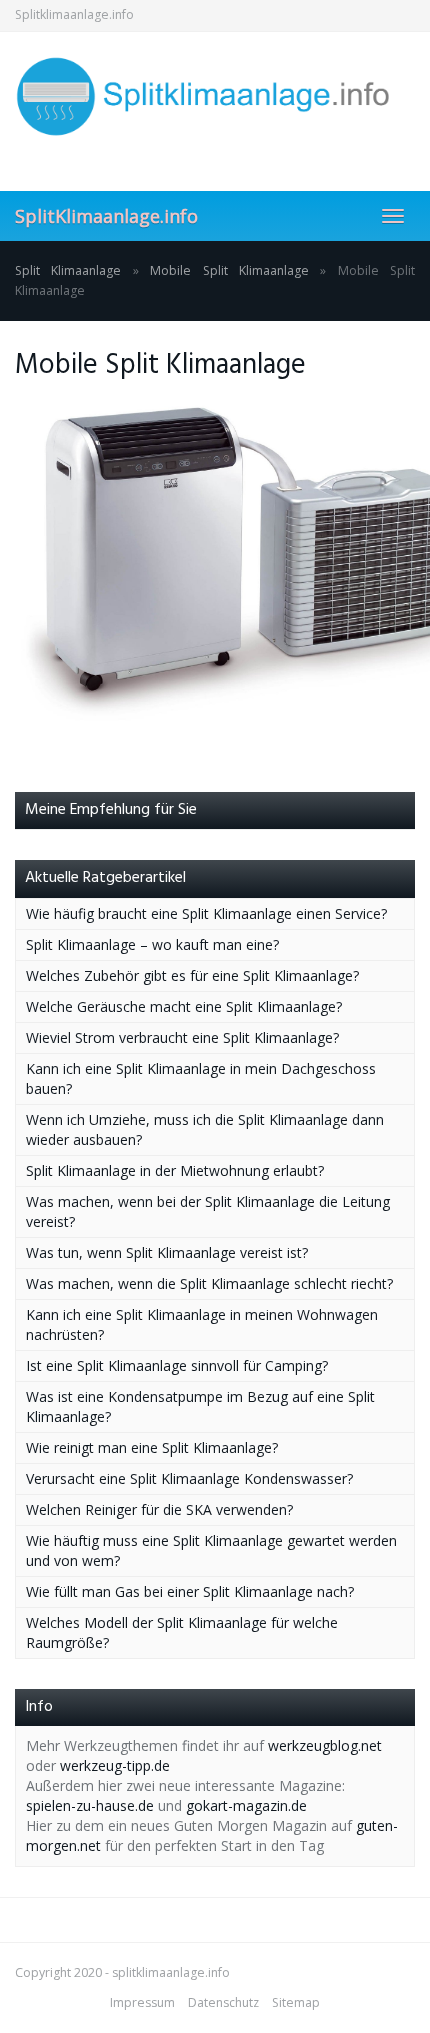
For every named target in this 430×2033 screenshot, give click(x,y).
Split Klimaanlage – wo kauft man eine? (152, 944)
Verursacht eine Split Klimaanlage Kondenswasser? (189, 1478)
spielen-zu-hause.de (90, 1805)
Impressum (142, 2002)
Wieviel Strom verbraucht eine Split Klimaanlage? (182, 1037)
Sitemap (296, 2002)
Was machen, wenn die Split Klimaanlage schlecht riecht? (209, 1283)
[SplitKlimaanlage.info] (215, 96)
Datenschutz (223, 2002)
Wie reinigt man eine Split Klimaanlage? (152, 1447)
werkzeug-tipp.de (115, 1765)
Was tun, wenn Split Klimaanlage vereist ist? (167, 1252)
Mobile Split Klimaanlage (229, 270)
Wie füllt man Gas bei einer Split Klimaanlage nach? (190, 1591)
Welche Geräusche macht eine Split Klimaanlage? (184, 1006)
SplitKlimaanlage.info (106, 216)
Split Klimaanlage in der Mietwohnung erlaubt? (175, 1170)
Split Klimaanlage (68, 270)
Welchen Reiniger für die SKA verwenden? (159, 1509)
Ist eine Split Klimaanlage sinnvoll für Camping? (177, 1365)
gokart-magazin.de (246, 1805)
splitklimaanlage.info (171, 1972)
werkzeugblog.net (325, 1745)
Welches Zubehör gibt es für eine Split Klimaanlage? (192, 975)
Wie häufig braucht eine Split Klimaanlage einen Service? (206, 913)
